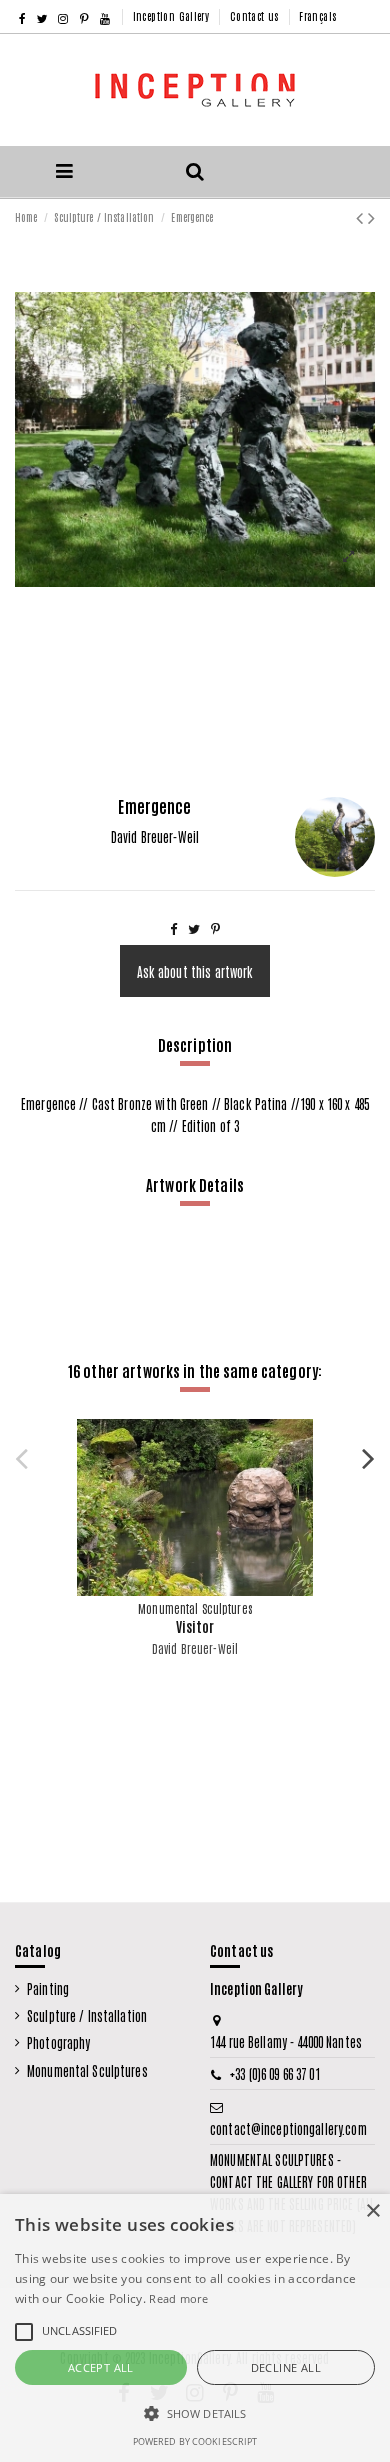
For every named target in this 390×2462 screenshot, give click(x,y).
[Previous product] (362, 215)
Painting (48, 1988)
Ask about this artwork (195, 971)
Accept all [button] (101, 2367)
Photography (58, 2042)
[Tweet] (194, 927)
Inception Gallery (173, 15)
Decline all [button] (286, 2367)
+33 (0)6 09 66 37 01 (275, 2073)
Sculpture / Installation (87, 2015)
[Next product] (371, 215)
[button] (195, 2414)
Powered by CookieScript (195, 2441)
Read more (178, 2298)
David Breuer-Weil (195, 1648)
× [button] (372, 2211)
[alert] (195, 2328)
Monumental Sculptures (87, 2070)
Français (317, 15)
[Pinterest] (215, 927)
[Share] (173, 927)
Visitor (195, 1626)
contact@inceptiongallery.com (288, 2128)
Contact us (256, 15)
